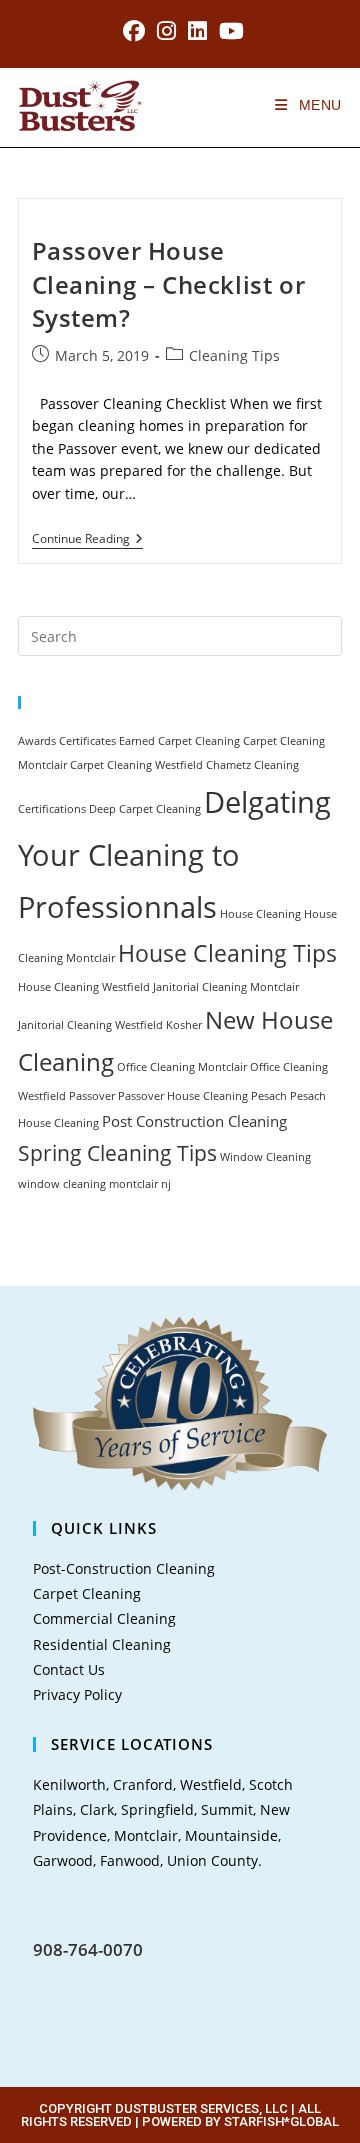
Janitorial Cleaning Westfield (90, 1025)
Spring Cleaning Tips (117, 1152)
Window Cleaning (265, 1157)
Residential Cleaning (102, 1644)
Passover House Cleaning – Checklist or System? (169, 284)
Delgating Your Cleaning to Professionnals (174, 855)
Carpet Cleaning (199, 741)
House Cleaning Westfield (84, 987)
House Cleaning (260, 914)
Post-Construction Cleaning (124, 1568)
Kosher (184, 1025)
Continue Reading (87, 539)
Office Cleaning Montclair (182, 1067)
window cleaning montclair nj (94, 1184)
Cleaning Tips (234, 355)
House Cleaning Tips (227, 953)
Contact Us (69, 1669)
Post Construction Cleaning (194, 1121)
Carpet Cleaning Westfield (136, 765)
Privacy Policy (77, 1694)
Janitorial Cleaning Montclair (226, 987)
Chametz (228, 765)
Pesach (269, 1096)
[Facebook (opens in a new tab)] (134, 31)
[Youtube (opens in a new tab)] (228, 31)
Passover (92, 1096)
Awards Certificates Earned (86, 741)
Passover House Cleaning (183, 1096)
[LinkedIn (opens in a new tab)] (197, 31)
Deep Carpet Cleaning (145, 809)
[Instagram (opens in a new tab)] (166, 31)
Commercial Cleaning (104, 1618)
